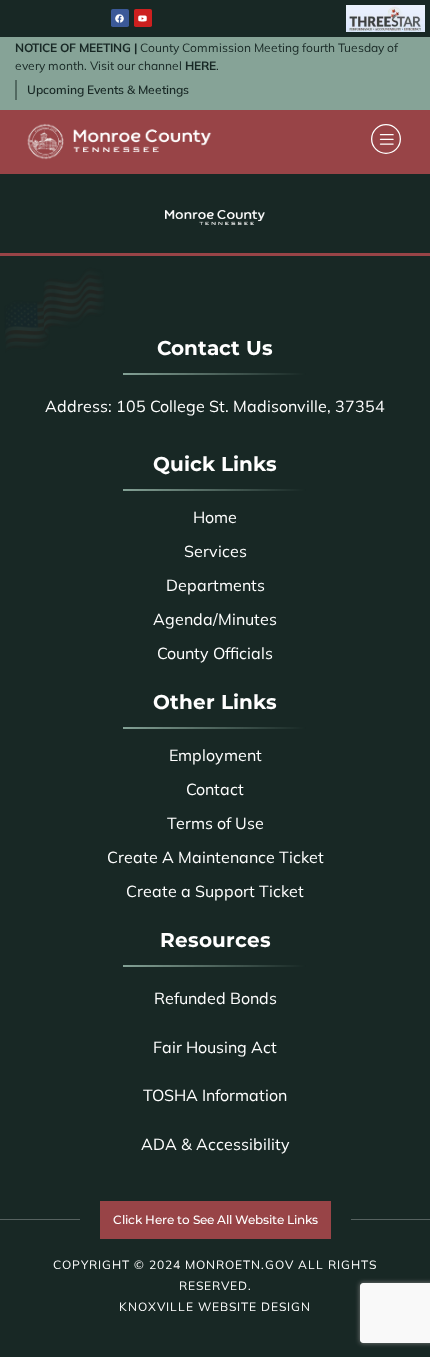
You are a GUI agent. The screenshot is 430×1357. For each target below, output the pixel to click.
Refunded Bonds (215, 998)
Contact (215, 789)
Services (215, 551)
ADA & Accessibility (215, 1144)
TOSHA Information (215, 1095)
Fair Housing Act (215, 1047)
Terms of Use (215, 823)
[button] (386, 141)
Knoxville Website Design (215, 1306)
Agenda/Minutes (215, 619)
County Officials (215, 653)
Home (215, 517)
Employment (215, 755)
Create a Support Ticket (215, 891)
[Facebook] (120, 18)
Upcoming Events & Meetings (108, 89)
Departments (215, 585)
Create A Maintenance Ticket (215, 857)
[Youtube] (143, 18)
